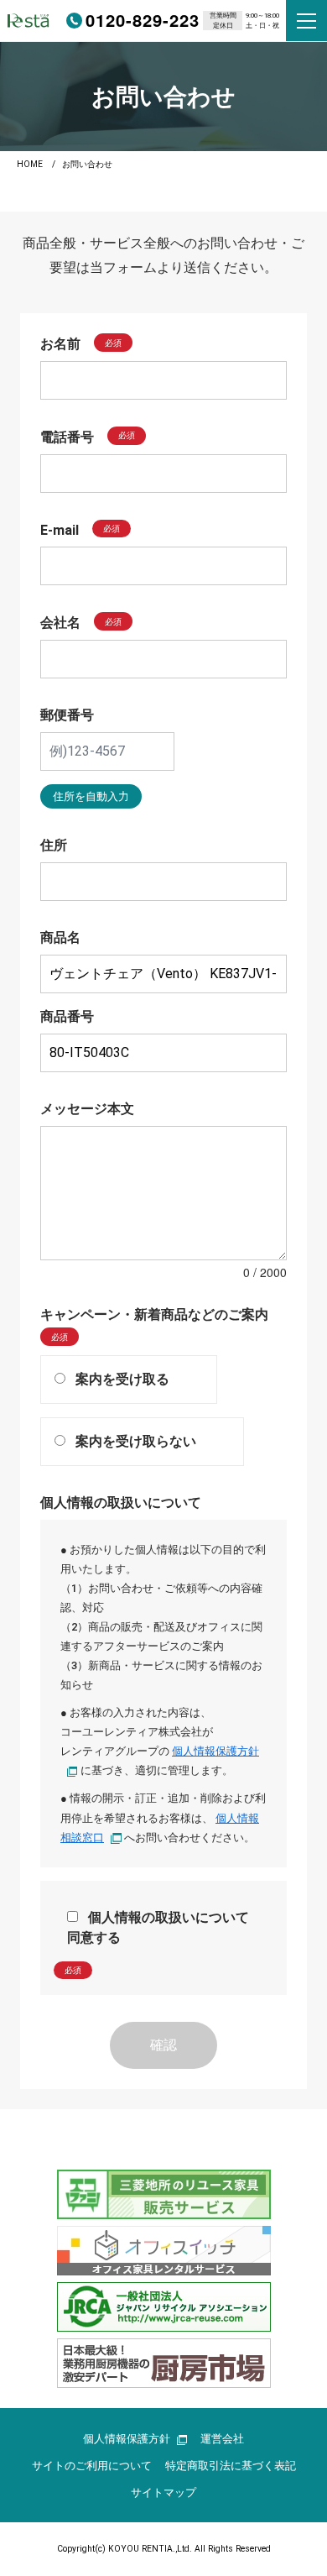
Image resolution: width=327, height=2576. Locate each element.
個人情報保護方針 (127, 2439)
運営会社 (222, 2439)
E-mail (60, 529)
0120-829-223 (143, 20)
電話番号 (67, 437)
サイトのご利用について (92, 2466)
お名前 (60, 344)
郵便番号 (67, 715)
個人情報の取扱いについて (121, 1503)
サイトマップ (163, 2492)
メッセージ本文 (87, 1109)
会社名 (60, 623)
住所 (54, 845)
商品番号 (67, 1016)
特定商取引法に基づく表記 (231, 2466)
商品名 (60, 937)
